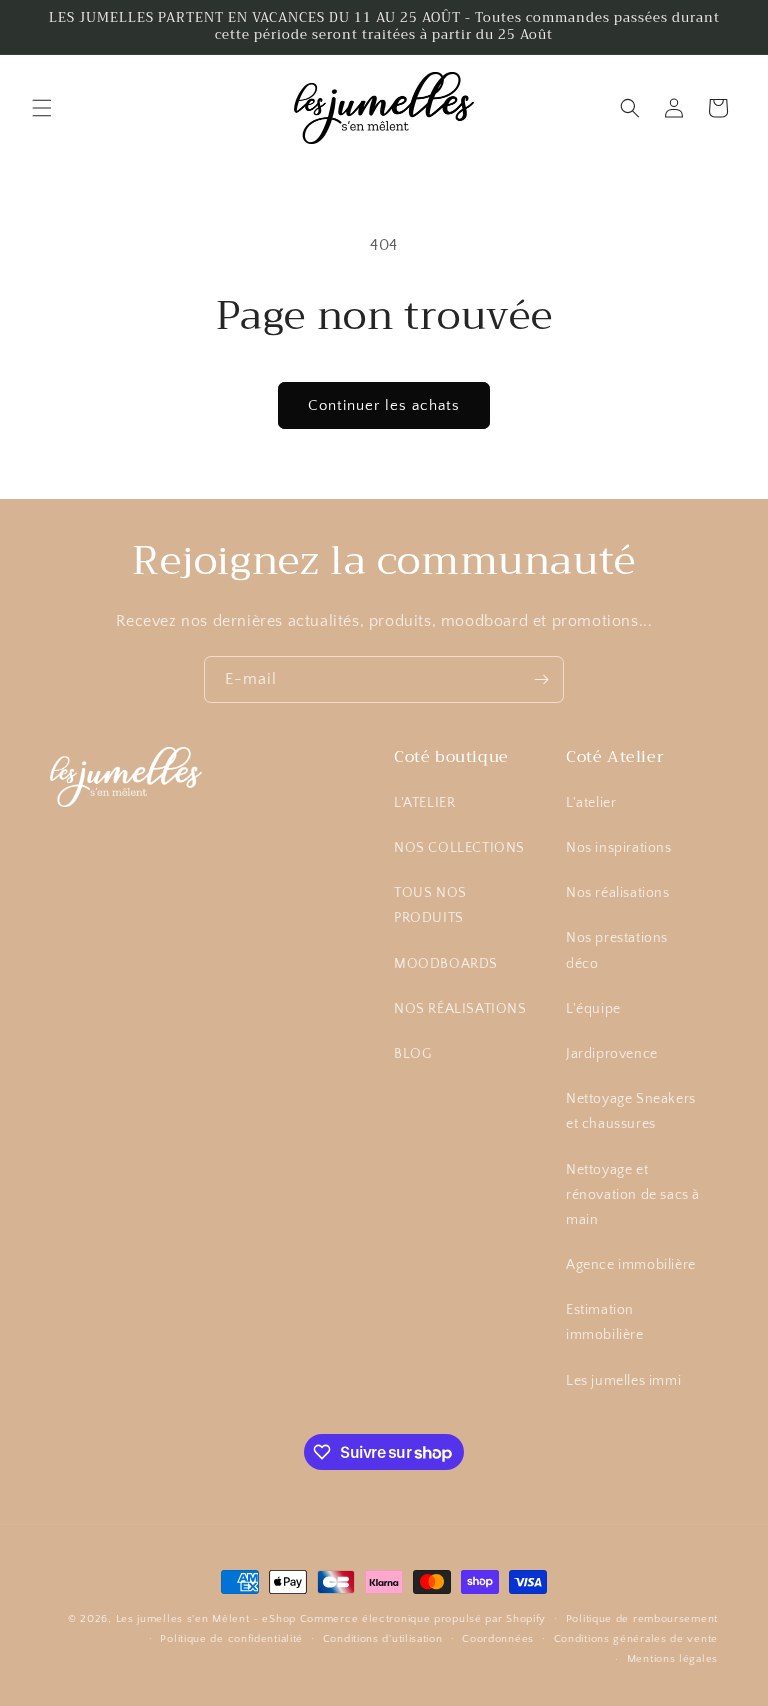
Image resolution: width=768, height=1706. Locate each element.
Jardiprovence (612, 1054)
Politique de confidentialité (231, 1639)
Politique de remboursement (642, 1619)
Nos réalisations (618, 893)
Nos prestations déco (617, 950)
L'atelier (591, 803)
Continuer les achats (384, 405)
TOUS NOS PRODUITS (430, 905)
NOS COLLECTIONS (459, 848)
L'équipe (593, 1009)
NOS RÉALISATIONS (460, 1009)
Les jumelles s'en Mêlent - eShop (206, 1619)
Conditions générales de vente (636, 1639)
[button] (42, 108)
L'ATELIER (424, 803)
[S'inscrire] (541, 679)
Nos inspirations (619, 848)
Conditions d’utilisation (383, 1639)
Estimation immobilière (605, 1322)
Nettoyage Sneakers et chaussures (631, 1111)
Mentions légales (672, 1659)
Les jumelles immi (623, 1381)
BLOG (412, 1054)
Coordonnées (498, 1639)
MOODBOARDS (446, 964)
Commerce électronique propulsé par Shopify (423, 1619)
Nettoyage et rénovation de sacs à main (633, 1195)
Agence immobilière (631, 1265)
